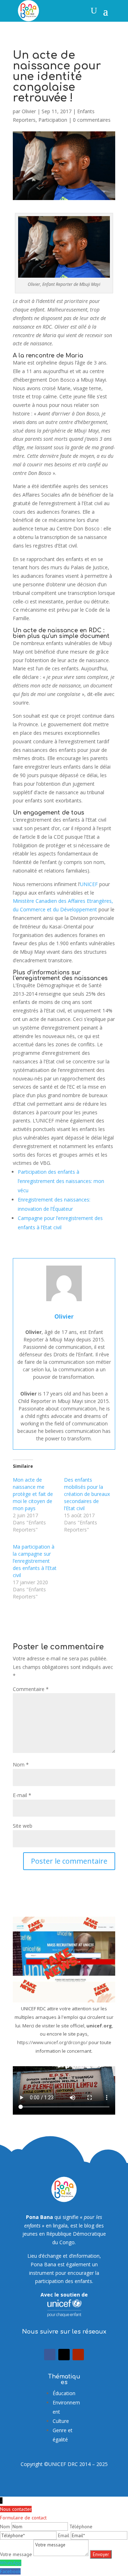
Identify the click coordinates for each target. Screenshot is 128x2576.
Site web (23, 1826)
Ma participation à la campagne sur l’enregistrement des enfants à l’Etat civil (35, 1561)
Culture (61, 2421)
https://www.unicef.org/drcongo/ (52, 2042)
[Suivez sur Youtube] (78, 2355)
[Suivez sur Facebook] (50, 2355)
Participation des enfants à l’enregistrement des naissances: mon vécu (61, 1181)
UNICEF (89, 884)
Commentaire (31, 1689)
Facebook (10, 2571)
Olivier (29, 111)
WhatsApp (11, 2563)
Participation (53, 120)
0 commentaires (92, 120)
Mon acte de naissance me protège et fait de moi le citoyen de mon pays (33, 1494)
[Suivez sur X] (64, 2355)
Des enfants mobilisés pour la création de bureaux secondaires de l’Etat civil (87, 1494)
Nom (21, 1765)
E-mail (22, 1795)
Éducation (64, 2393)
